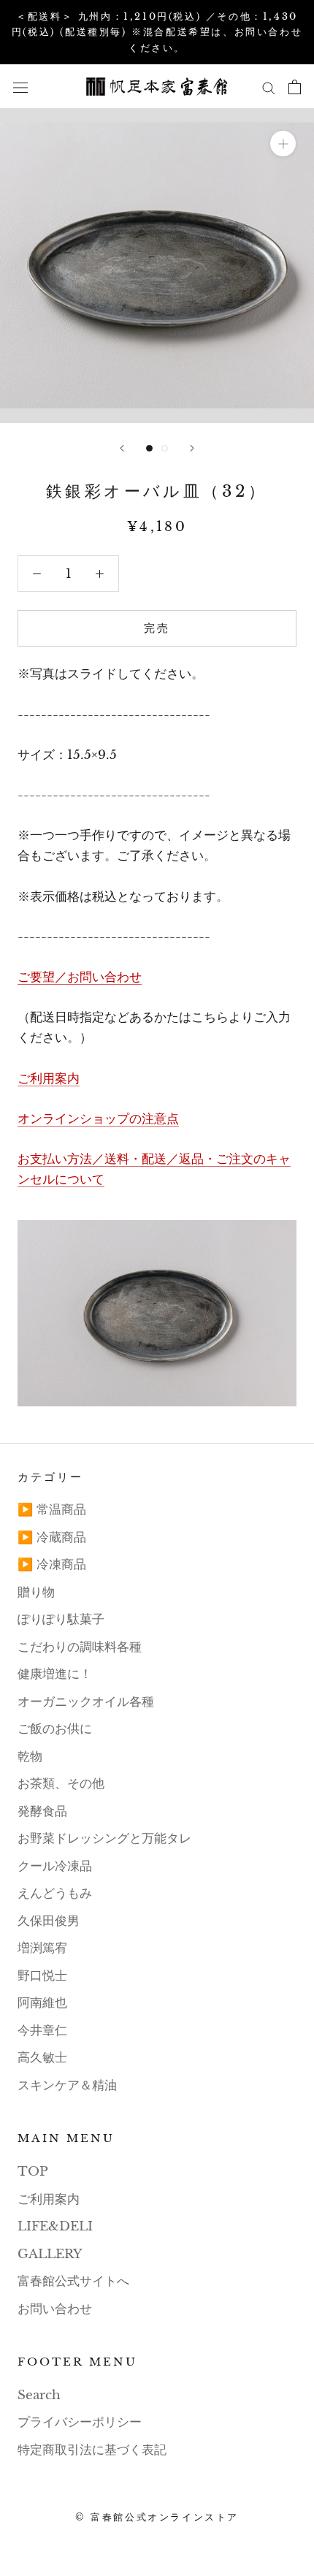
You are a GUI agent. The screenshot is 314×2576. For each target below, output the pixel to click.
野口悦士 (42, 1976)
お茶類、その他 (61, 1784)
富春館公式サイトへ (73, 2281)
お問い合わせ (55, 2309)
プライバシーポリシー (80, 2422)
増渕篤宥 (42, 1948)
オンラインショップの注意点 (98, 1119)
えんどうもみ (55, 1893)
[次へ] (192, 448)
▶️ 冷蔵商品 (52, 1537)
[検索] (269, 87)
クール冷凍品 (55, 1866)
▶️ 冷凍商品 (52, 1565)
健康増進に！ (55, 1674)
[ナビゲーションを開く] (20, 87)
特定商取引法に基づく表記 (92, 2450)
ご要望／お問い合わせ (80, 977)
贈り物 (36, 1592)
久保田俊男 (49, 1921)
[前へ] (122, 448)
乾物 (30, 1757)
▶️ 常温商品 (52, 1510)
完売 (157, 628)
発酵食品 (42, 1811)
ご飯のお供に (55, 1729)
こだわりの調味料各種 (80, 1647)
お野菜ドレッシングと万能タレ (104, 1838)
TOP (33, 2172)
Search (39, 2395)
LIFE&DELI (55, 2226)
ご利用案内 (49, 1079)
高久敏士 (42, 2058)
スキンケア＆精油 (67, 2085)
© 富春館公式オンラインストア (157, 2517)
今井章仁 (42, 2031)
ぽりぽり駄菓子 (61, 1619)
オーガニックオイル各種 (86, 1702)
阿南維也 (42, 2003)
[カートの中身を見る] (295, 87)
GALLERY (50, 2254)
